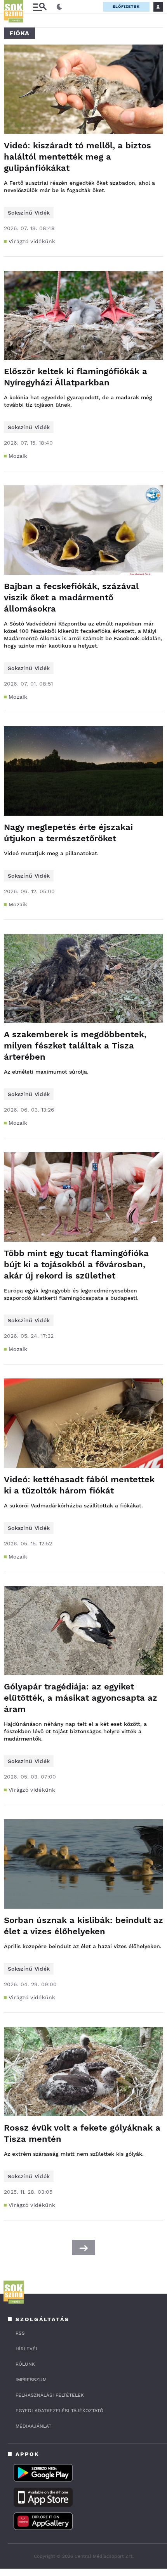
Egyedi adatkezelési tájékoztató (59, 2411)
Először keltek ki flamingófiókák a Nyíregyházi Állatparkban (76, 377)
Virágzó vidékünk (32, 241)
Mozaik (18, 456)
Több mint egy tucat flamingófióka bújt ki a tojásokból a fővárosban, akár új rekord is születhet (76, 1264)
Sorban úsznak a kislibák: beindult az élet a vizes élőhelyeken (83, 1926)
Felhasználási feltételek (50, 2395)
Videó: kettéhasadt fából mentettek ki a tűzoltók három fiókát (79, 1485)
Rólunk (25, 2364)
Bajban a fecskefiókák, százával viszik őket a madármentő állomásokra (71, 597)
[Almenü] (40, 7)
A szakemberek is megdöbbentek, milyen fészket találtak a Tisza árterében (75, 1046)
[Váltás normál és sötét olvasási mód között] (59, 7)
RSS (20, 2333)
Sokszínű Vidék (29, 213)
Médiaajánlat (33, 2426)
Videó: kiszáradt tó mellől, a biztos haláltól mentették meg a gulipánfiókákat (77, 157)
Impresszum (31, 2380)
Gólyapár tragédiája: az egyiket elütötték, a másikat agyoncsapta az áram (81, 1698)
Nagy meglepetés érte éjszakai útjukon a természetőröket (68, 833)
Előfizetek (126, 6)
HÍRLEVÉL (27, 2349)
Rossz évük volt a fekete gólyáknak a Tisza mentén (82, 2133)
